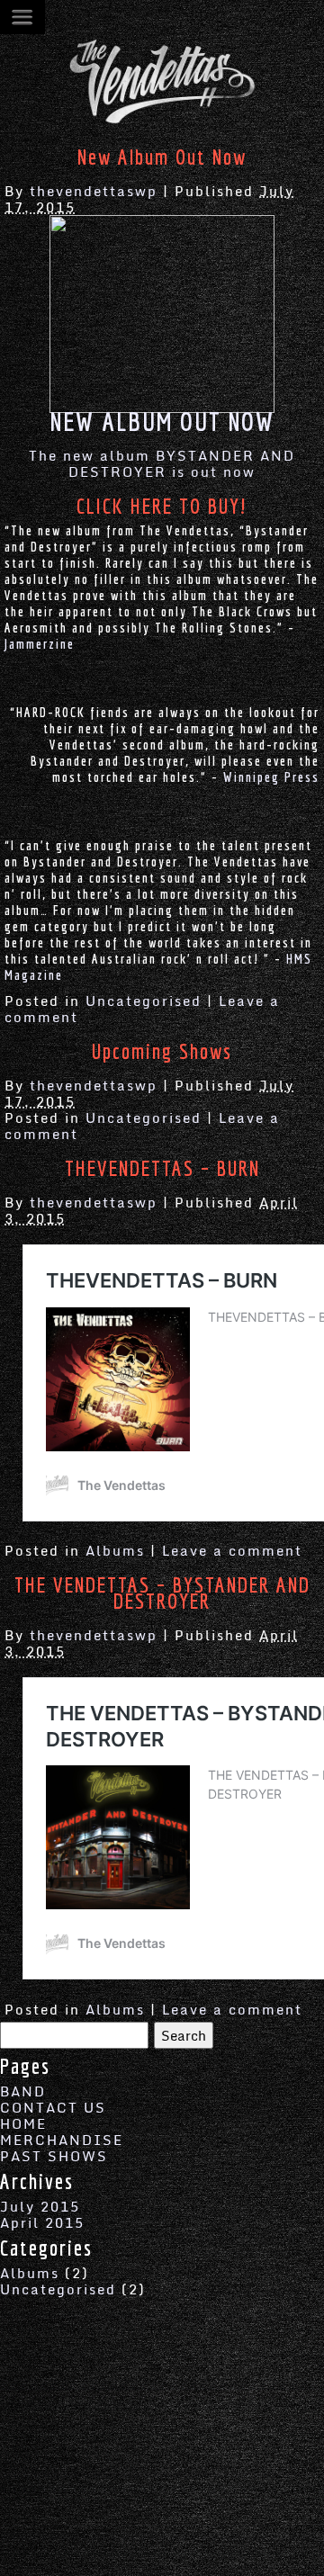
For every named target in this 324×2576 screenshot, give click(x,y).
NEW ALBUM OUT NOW (162, 421)
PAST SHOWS (54, 2156)
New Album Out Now (162, 157)
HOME (23, 2123)
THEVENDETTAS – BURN (162, 1168)
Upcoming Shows (162, 1051)
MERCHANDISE (62, 2140)
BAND (23, 2091)
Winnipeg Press (271, 777)
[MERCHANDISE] (162, 312)
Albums (115, 1550)
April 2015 (42, 2222)
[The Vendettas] (162, 121)
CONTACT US (53, 2107)
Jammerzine (40, 644)
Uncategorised (144, 1001)
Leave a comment (232, 1550)
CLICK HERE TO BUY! (162, 506)
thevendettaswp (94, 191)
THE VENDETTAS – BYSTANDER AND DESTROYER (162, 1593)
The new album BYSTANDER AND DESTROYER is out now (162, 463)
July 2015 (40, 2206)
